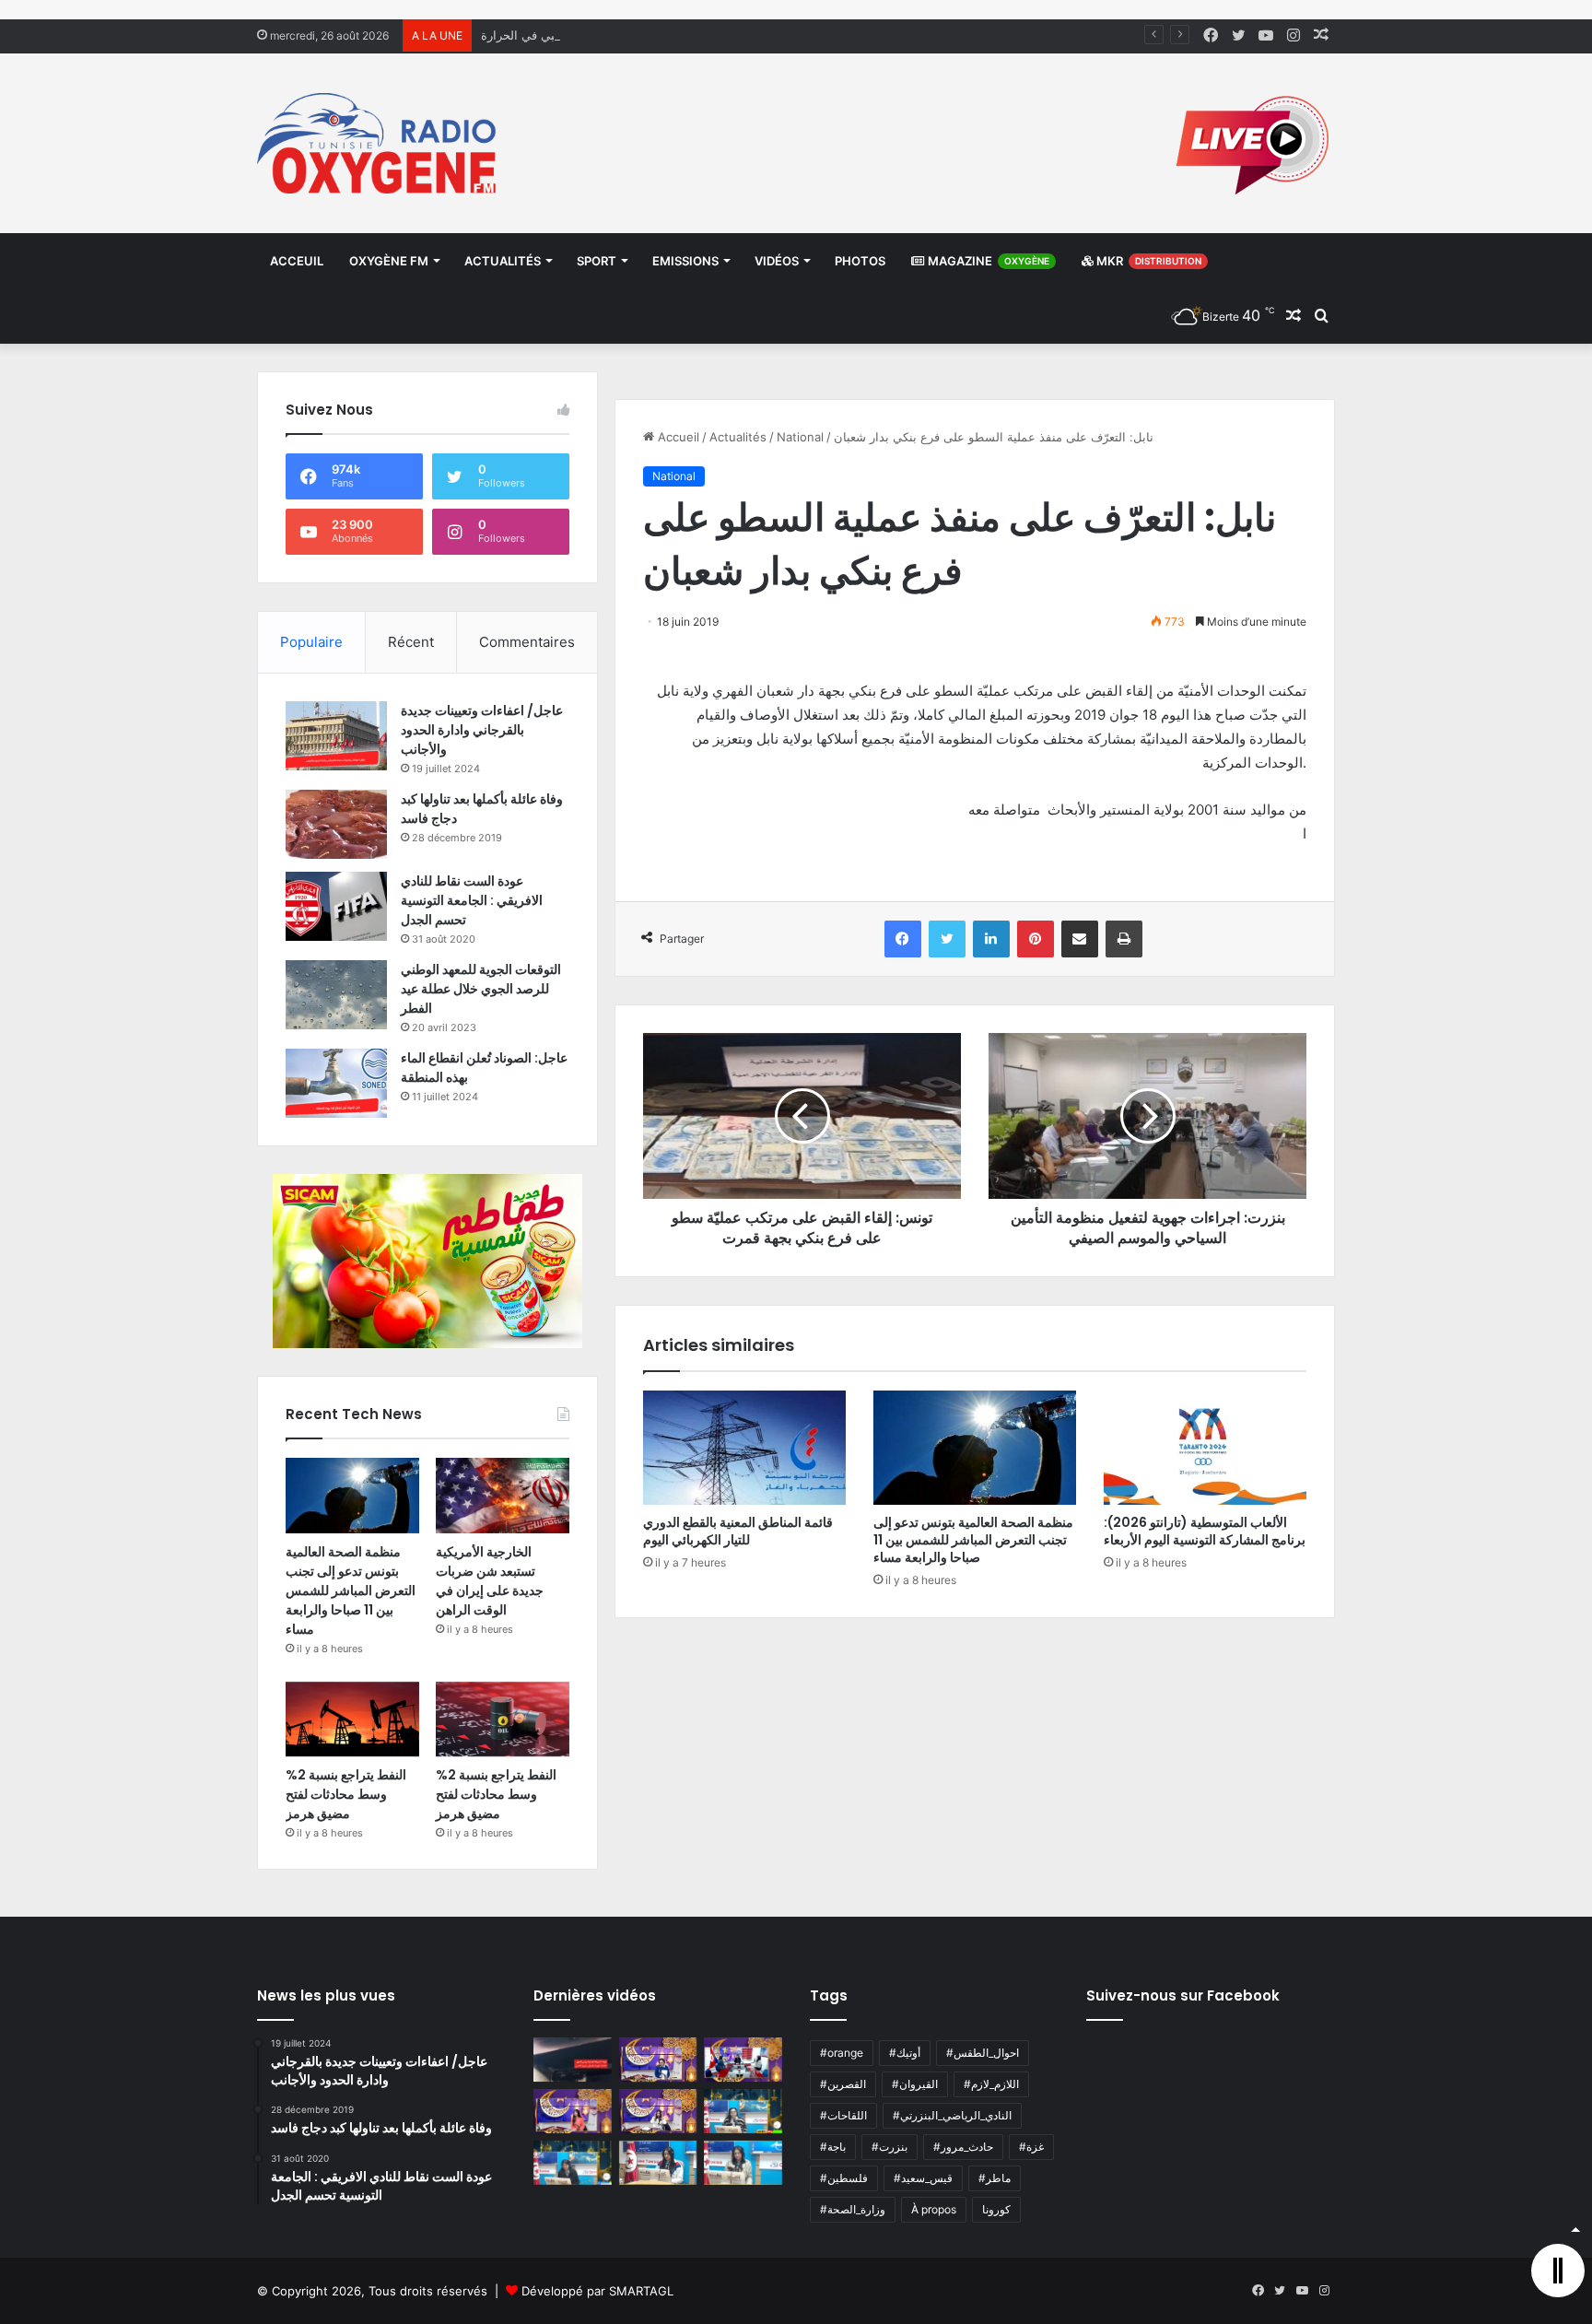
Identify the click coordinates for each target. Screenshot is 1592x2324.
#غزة (1031, 2147)
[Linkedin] (991, 939)
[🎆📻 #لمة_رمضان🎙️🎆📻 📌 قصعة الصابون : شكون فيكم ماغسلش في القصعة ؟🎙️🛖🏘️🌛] (743, 2060)
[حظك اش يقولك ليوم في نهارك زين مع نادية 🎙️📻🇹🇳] (573, 2163)
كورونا (996, 2209)
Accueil (677, 437)
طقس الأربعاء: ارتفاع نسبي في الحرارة (580, 35)
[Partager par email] (1080, 939)
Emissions (685, 261)
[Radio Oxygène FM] (379, 143)
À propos (934, 2209)
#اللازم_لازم (991, 2084)
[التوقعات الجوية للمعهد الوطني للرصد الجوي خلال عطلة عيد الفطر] (336, 995)
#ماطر (995, 2178)
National (800, 437)
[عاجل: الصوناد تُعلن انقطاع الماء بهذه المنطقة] (336, 1083)
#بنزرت (890, 2147)
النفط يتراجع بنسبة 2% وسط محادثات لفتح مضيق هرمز (346, 1794)
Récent (411, 642)
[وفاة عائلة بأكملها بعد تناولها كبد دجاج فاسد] (336, 824)
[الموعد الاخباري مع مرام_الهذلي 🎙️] (658, 2111)
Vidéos (777, 261)
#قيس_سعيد (923, 2178)
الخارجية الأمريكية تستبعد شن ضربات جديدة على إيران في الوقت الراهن (490, 1581)
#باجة (833, 2147)
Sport (597, 261)
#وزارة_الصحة (853, 2209)
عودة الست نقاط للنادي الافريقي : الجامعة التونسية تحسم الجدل (472, 900)
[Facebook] (903, 939)
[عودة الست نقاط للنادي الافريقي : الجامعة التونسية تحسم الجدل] (336, 906)
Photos (860, 261)
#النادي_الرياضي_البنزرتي (952, 2115)
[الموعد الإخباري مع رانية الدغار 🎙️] (658, 2060)
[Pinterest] (1036, 939)
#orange (842, 2053)
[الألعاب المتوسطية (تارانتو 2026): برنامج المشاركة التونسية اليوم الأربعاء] (1205, 1448)
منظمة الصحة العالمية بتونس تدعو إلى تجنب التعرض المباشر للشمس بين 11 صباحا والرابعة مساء (973, 1540)
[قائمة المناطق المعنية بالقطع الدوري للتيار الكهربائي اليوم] (744, 1448)
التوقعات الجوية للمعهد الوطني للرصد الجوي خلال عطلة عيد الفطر (481, 989)
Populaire (311, 642)
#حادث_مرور (963, 2147)
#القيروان (915, 2084)
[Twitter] (947, 939)
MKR (1147, 261)
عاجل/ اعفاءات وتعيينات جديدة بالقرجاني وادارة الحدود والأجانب (482, 730)
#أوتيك (905, 2053)
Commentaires (527, 642)
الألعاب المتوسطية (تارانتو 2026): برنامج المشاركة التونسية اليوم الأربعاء (1205, 1531)
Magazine (987, 261)
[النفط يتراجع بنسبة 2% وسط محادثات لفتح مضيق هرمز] (352, 1720)
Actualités (503, 261)
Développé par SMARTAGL (597, 2291)
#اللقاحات (843, 2115)
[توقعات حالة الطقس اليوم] (573, 2111)
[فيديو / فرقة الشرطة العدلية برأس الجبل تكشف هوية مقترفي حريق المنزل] (573, 2060)
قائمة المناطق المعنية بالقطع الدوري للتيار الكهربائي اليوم (738, 1531)
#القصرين (843, 2084)
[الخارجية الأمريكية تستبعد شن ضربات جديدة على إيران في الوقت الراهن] (503, 1496)
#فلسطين (844, 2178)
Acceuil (297, 261)
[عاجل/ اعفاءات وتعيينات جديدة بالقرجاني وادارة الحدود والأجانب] (336, 736)
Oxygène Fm (389, 261)
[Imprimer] (1124, 939)
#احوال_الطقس (983, 2053)
